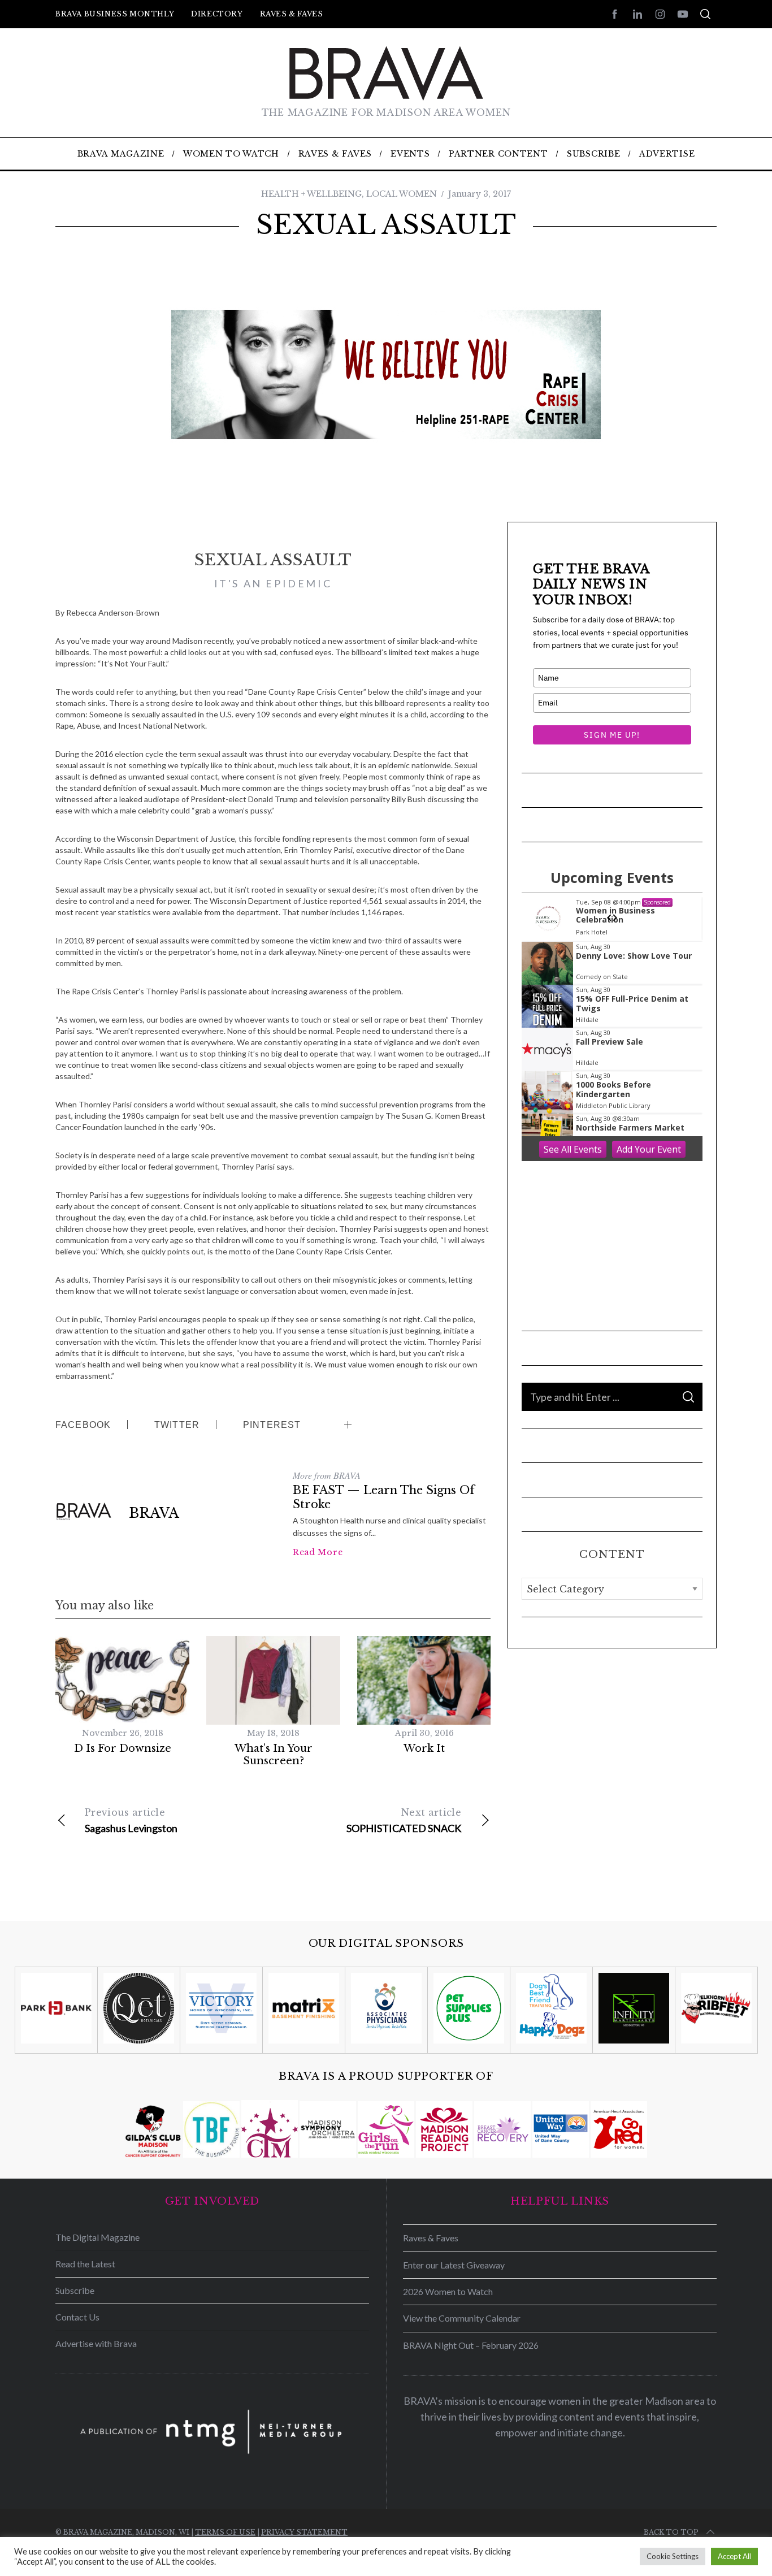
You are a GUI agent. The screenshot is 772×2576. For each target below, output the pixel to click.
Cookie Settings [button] (673, 2556)
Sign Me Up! (612, 735)
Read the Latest (85, 2264)
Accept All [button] (734, 2556)
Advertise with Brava (96, 2343)
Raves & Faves (292, 14)
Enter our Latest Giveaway (454, 2265)
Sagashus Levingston (131, 1820)
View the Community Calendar (462, 2318)
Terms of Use (225, 2532)
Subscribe (75, 2290)
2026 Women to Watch (448, 2291)
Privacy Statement (304, 2532)
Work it (424, 1748)
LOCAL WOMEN (402, 194)
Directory (217, 14)
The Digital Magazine (97, 2237)
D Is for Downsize (123, 1748)
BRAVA (154, 1513)
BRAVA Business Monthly (115, 14)
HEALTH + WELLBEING (311, 194)
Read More (318, 1552)
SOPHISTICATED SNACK (404, 1820)
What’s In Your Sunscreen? (274, 1755)
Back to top (671, 2532)
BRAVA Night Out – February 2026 (471, 2345)
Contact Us (77, 2317)
